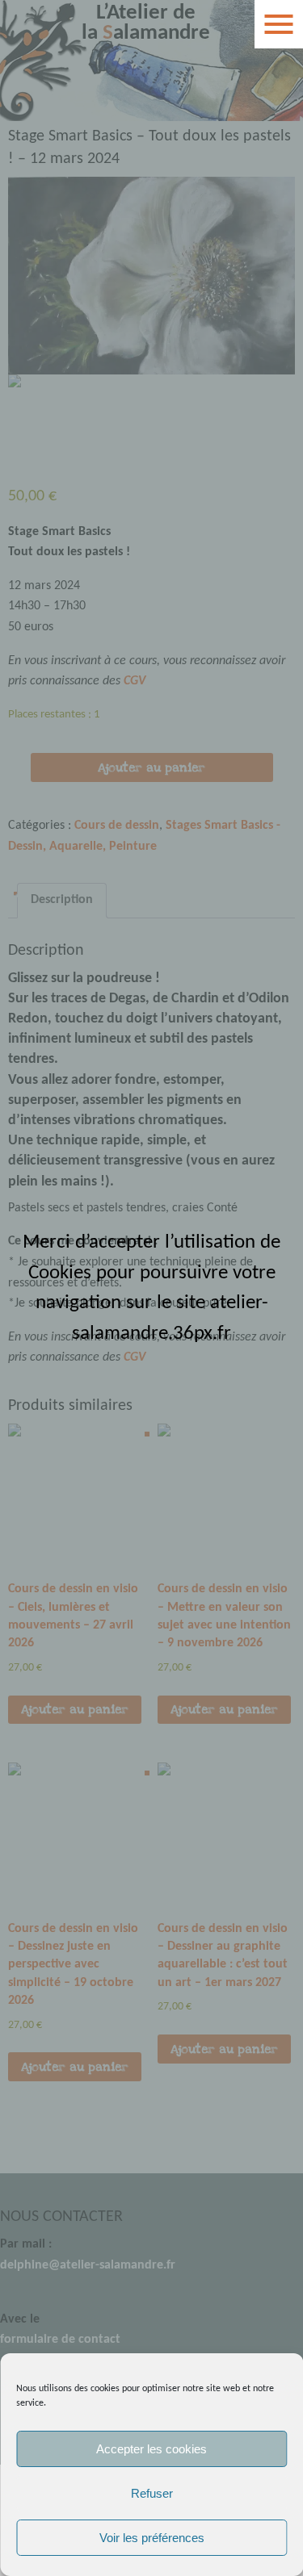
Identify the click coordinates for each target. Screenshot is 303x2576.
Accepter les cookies (151, 2449)
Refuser (152, 2493)
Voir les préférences (152, 2538)
